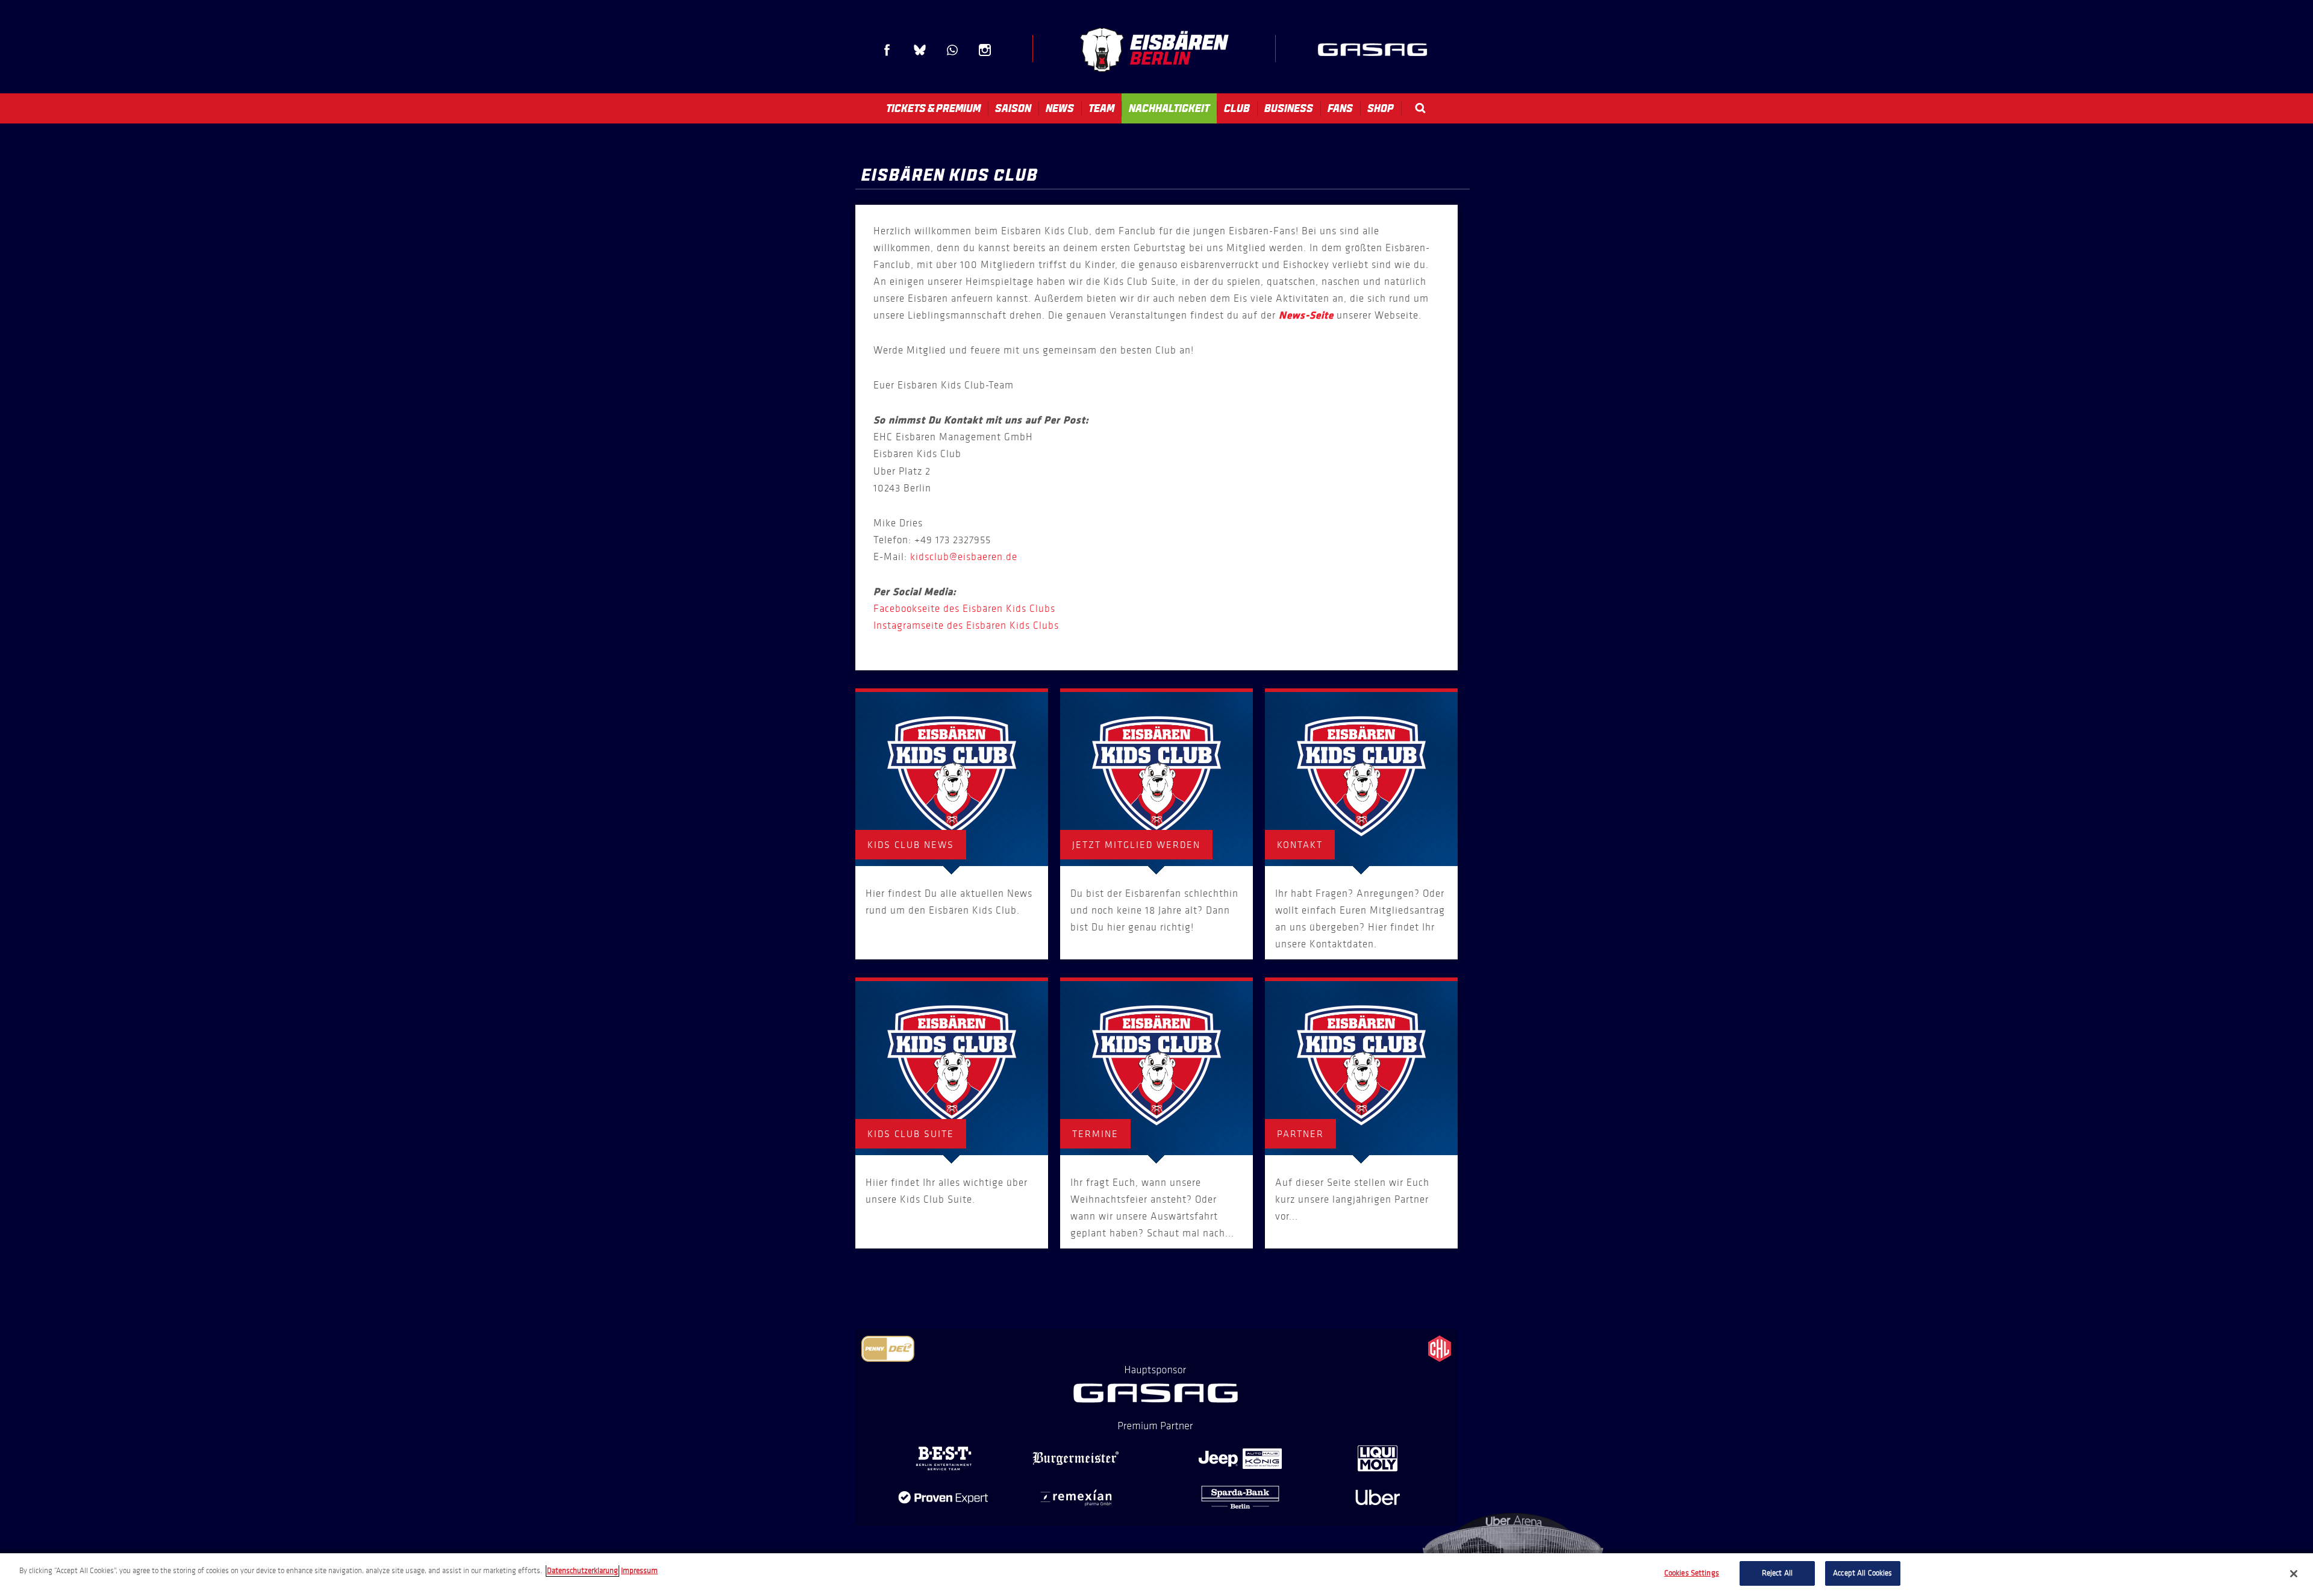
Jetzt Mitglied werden (1136, 845)
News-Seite (1306, 316)
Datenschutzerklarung (582, 1571)
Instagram (985, 50)
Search (1420, 108)
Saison (1013, 108)
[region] (1156, 1575)
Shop (1381, 108)
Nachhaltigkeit (1169, 108)
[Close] (2294, 1574)
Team (1101, 108)
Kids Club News (911, 845)
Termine (1095, 1134)
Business (1289, 108)
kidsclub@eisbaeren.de (964, 557)
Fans (1340, 108)
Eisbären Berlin (1154, 50)
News (1060, 108)
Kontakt (1300, 845)
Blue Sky (920, 50)
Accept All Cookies (1862, 1573)
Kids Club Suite (911, 1134)
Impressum (639, 1571)
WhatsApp (952, 50)
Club (1237, 108)
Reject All (1777, 1573)
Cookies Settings (1692, 1573)
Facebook (887, 50)
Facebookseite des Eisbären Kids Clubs (964, 609)
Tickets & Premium (933, 108)
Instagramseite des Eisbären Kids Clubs (966, 625)
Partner (1300, 1134)
